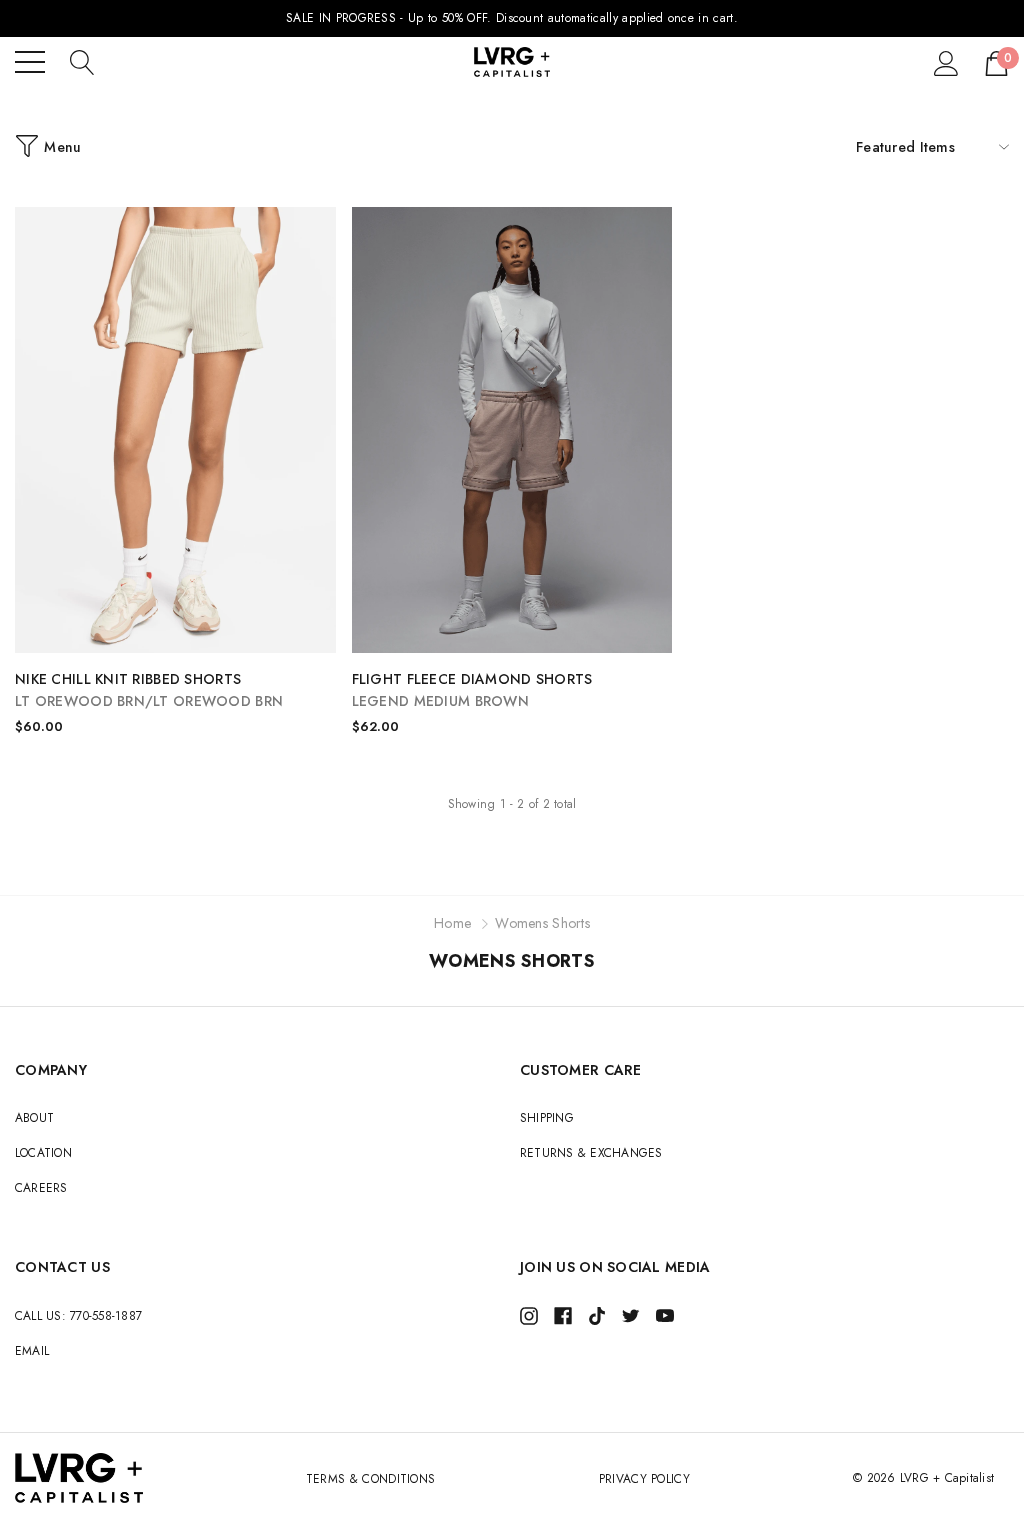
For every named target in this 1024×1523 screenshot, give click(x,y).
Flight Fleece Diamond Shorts (472, 690)
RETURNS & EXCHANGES (591, 1153)
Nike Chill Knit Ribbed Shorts (149, 690)
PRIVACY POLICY (644, 1479)
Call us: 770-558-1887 (78, 1316)
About (34, 1118)
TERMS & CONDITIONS (371, 1479)
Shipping (547, 1118)
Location (43, 1153)
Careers (41, 1188)
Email (32, 1351)
